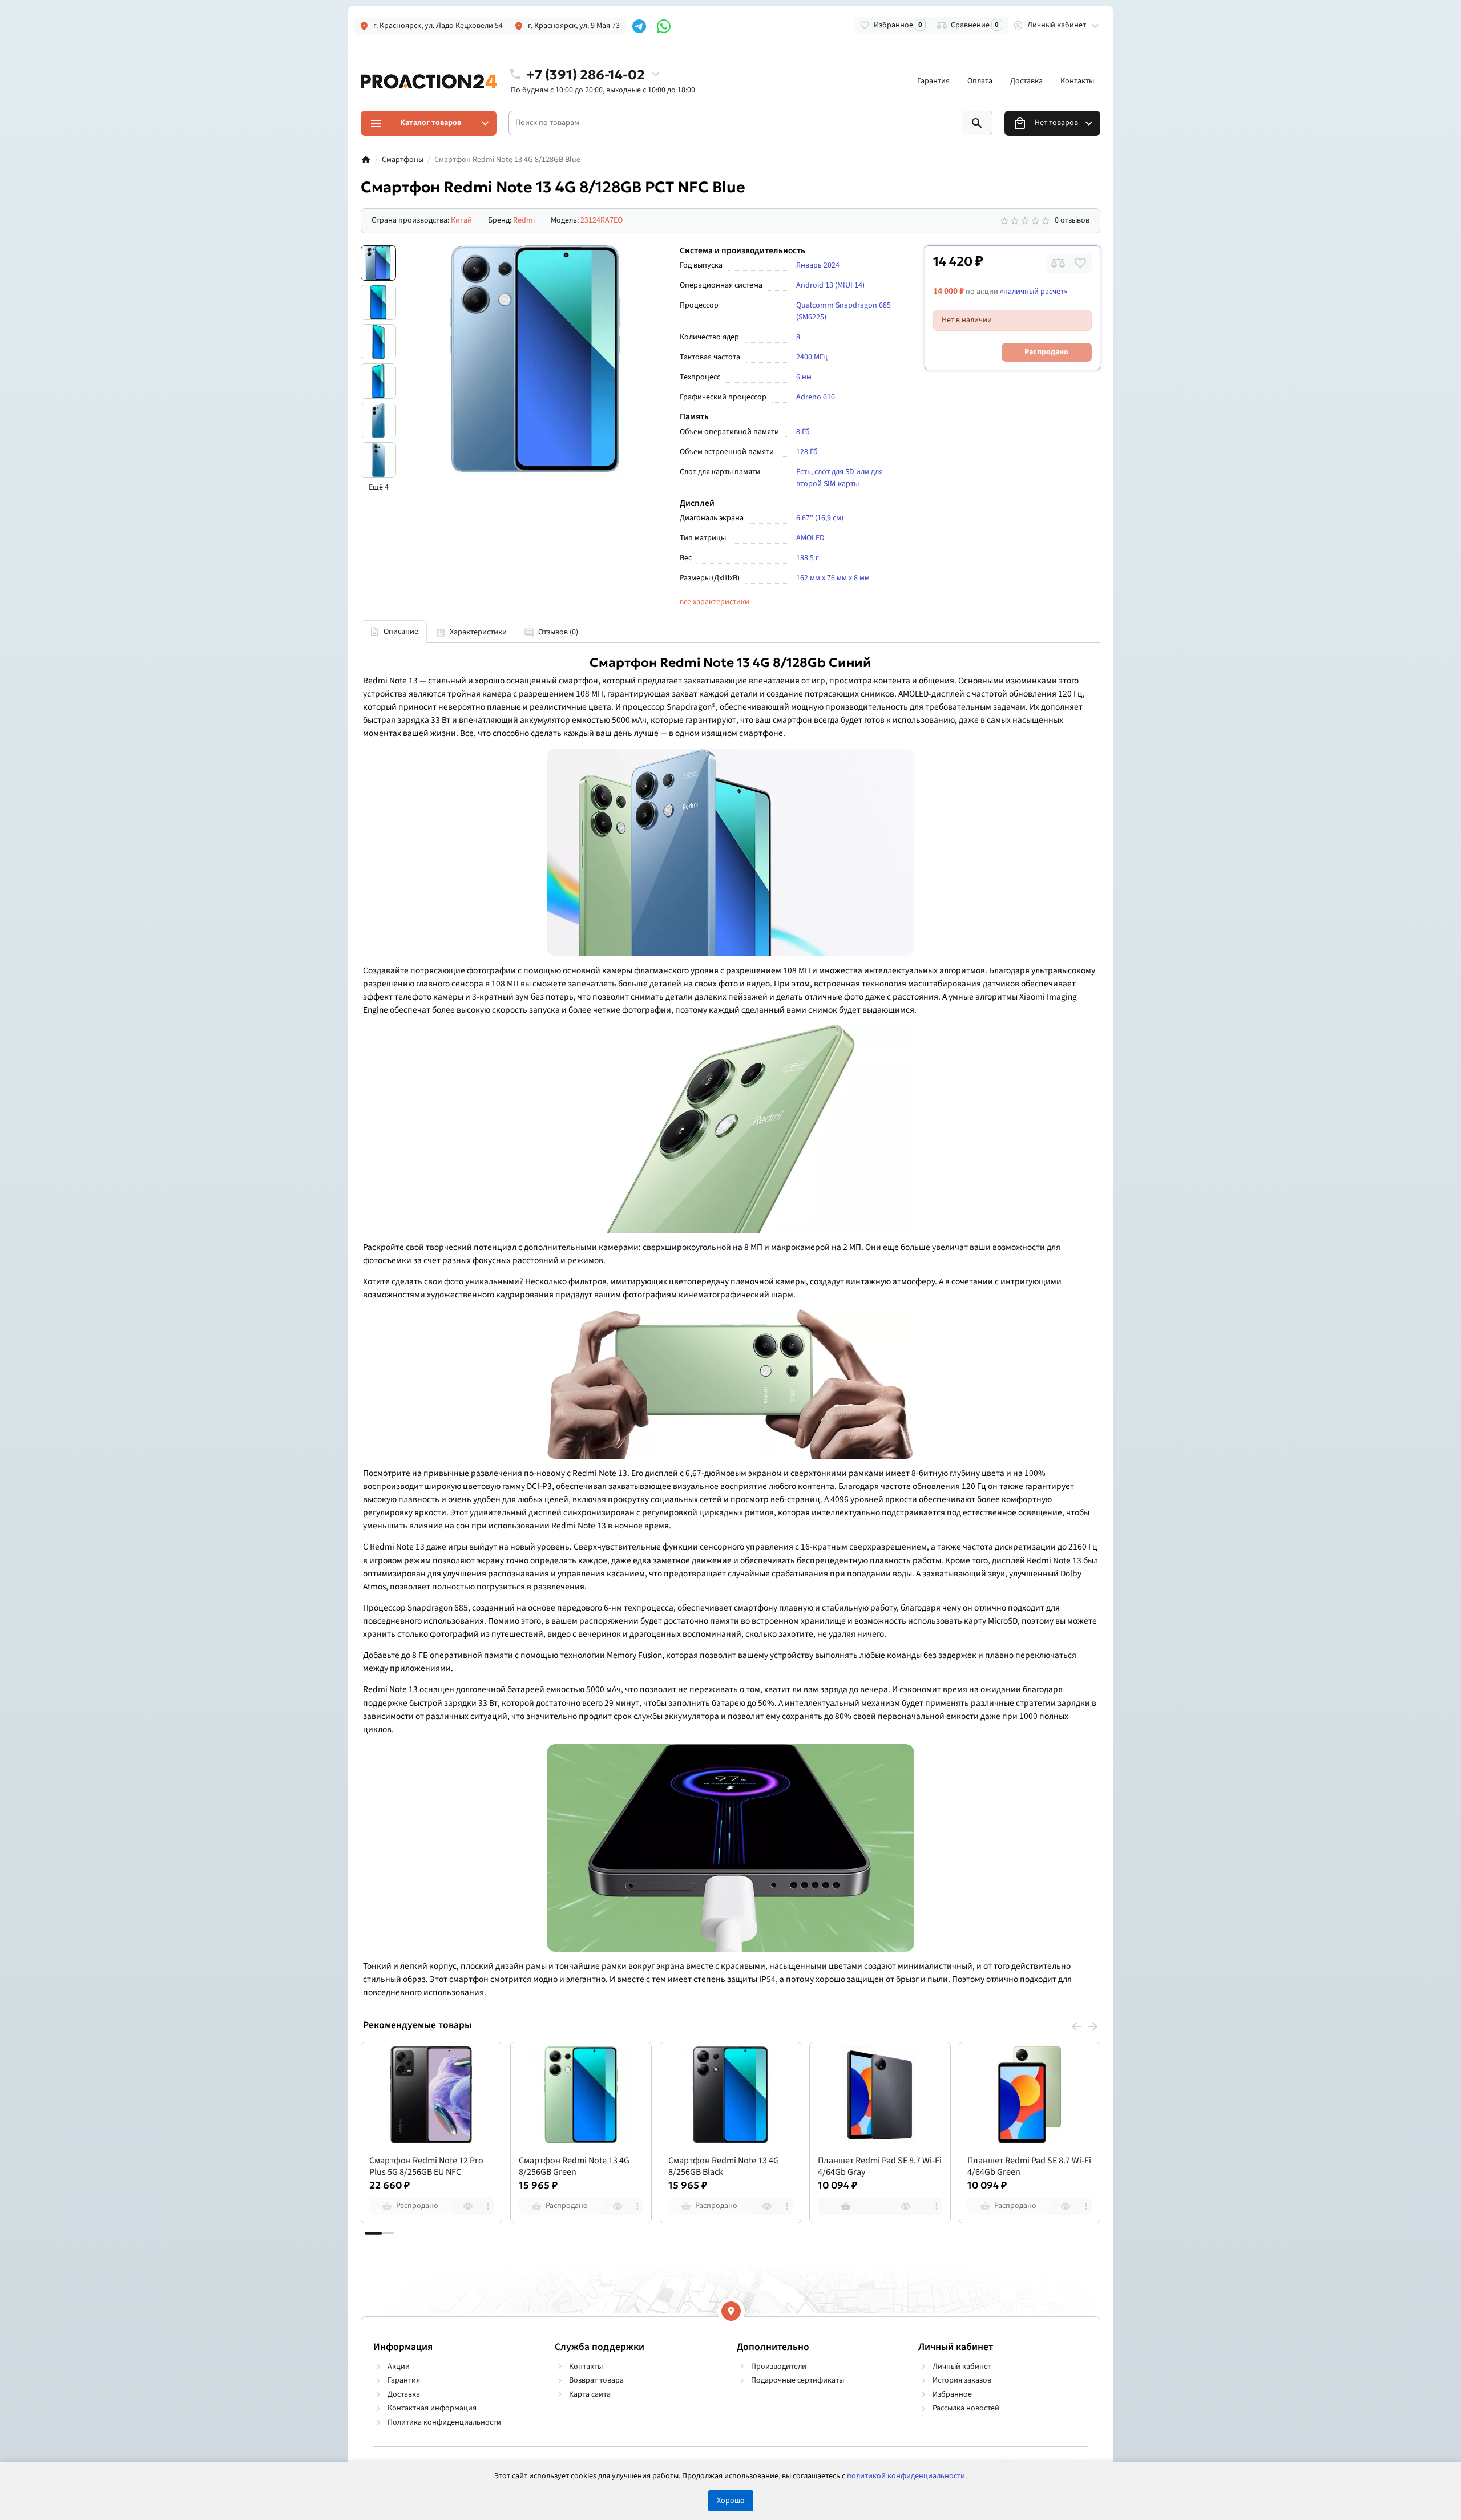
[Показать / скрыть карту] (731, 2311)
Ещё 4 (379, 487)
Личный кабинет (962, 2367)
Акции (399, 2367)
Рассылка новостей (966, 2408)
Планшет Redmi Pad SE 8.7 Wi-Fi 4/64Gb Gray (880, 2167)
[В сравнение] (1058, 263)
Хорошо (731, 2501)
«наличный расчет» (1034, 292)
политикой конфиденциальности (906, 2476)
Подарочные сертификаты (798, 2380)
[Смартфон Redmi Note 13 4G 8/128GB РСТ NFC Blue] (535, 359)
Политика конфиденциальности (444, 2422)
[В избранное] (1080, 263)
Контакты (1077, 81)
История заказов (962, 2380)
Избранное (952, 2394)
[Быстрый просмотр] (468, 2206)
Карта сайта (590, 2394)
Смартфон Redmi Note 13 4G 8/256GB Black (724, 2167)
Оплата (980, 81)
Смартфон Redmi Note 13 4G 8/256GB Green (574, 2167)
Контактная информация (432, 2408)
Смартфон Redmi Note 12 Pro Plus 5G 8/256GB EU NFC (426, 2167)
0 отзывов (1072, 220)
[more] (488, 2206)
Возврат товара (596, 2380)
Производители (779, 2367)
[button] (388, 2233)
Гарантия (933, 81)
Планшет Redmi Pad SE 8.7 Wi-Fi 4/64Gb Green (1029, 2167)
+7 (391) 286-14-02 (586, 74)
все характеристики (715, 602)
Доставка (1026, 81)
